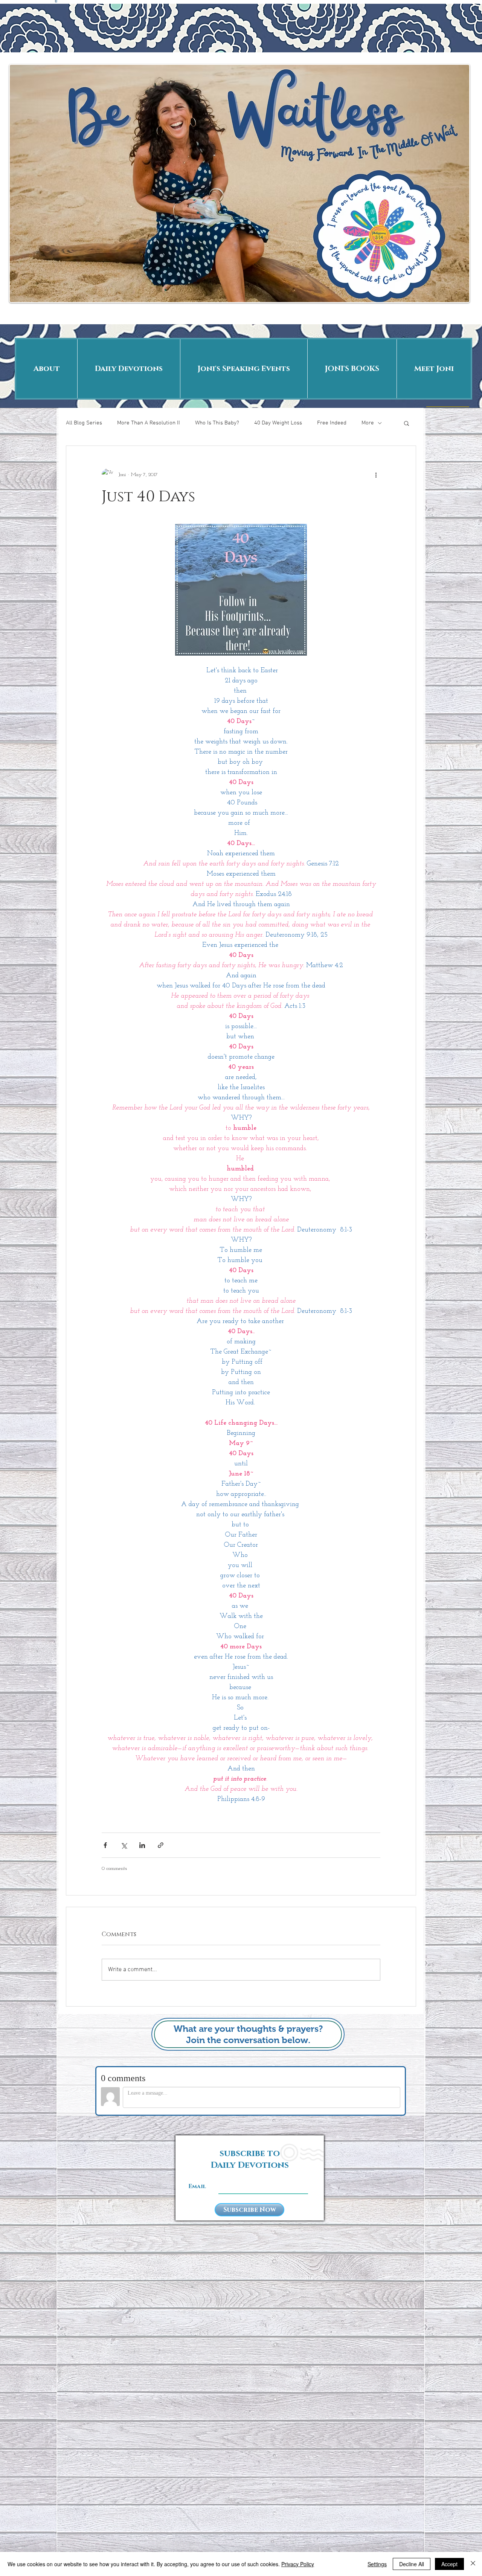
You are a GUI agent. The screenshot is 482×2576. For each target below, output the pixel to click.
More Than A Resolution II (149, 423)
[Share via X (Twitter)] (124, 1845)
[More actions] (376, 475)
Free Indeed (332, 423)
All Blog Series (84, 423)
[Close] (473, 2564)
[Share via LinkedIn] (142, 1845)
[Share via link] (161, 1845)
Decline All (412, 2564)
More (368, 423)
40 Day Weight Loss (278, 423)
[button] (406, 423)
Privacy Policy (298, 2564)
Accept (449, 2564)
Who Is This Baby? (217, 423)
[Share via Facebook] (105, 1845)
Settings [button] (377, 2564)
